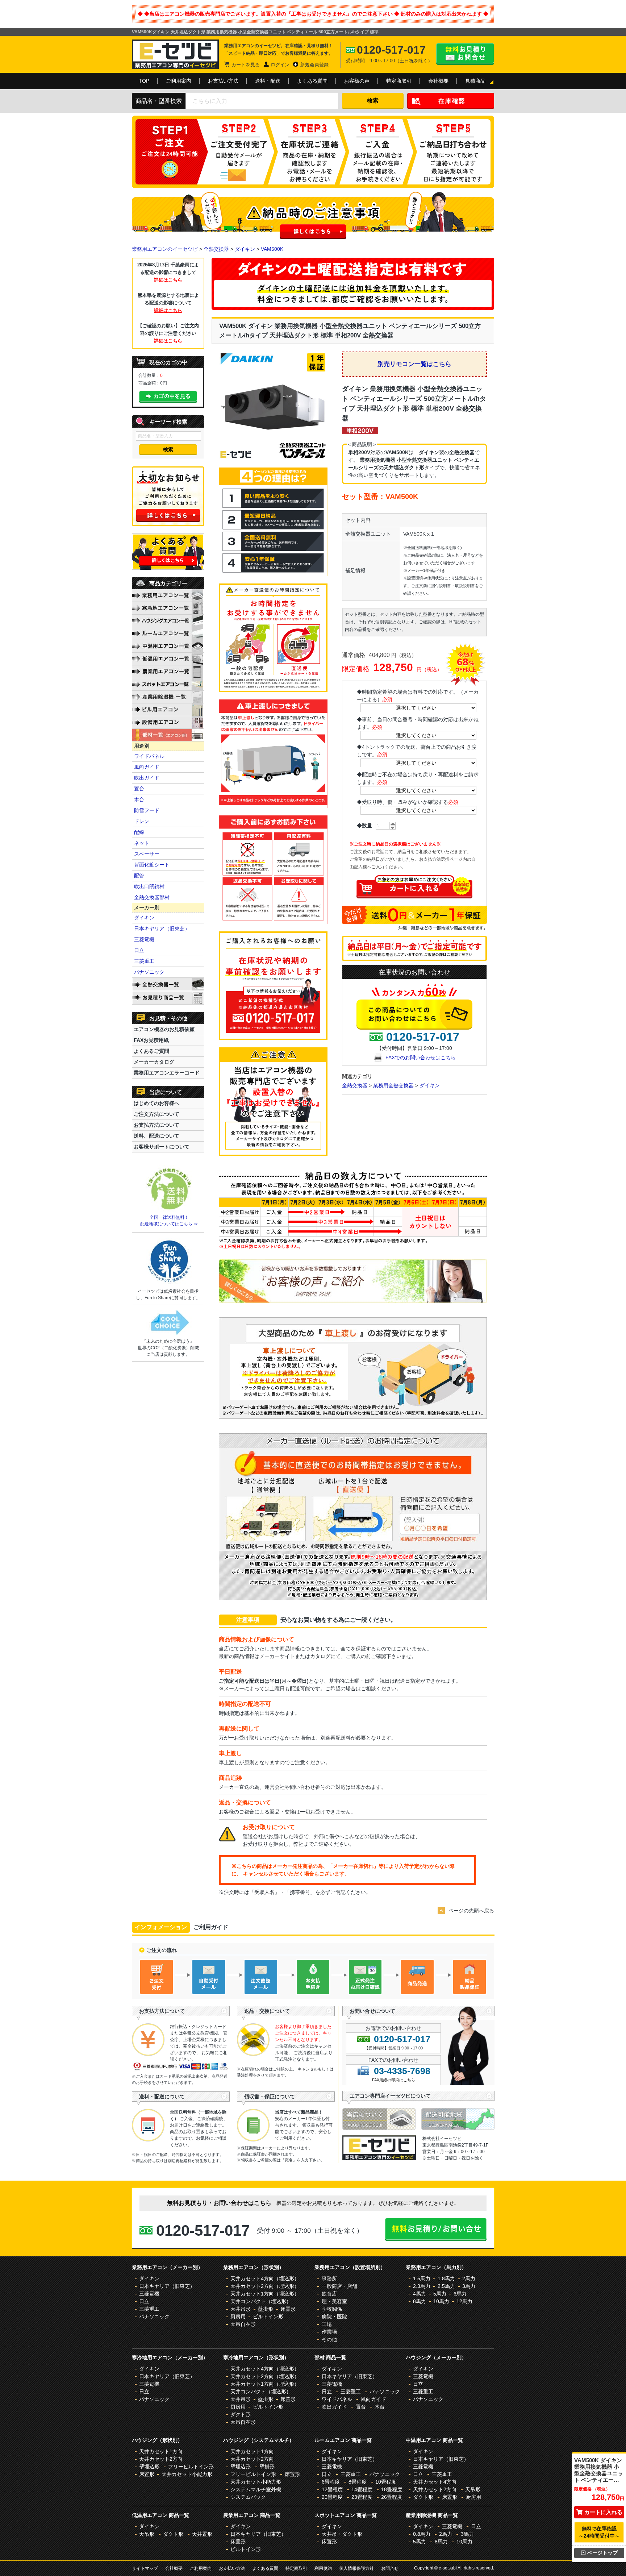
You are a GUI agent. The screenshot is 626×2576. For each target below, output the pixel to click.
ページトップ (602, 2553)
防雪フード (147, 810)
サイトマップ (145, 2568)
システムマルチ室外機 (256, 2489)
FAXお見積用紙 (151, 1040)
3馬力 (469, 2286)
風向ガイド (147, 767)
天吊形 (473, 2489)
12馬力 (464, 2301)
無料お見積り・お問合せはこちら (465, 54)
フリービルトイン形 (191, 2467)
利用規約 (323, 2568)
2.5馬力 (446, 2286)
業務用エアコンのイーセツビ (165, 249)
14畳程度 (362, 2489)
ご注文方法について (156, 1114)
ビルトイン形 (268, 2317)
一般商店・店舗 (339, 2286)
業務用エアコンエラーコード (167, 1073)
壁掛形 (266, 2309)
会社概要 (438, 81)
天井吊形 (241, 2309)
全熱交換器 (216, 249)
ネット (142, 843)
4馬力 (420, 2294)
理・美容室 (334, 2301)
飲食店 (329, 2294)
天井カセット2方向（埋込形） (265, 2286)
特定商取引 (399, 81)
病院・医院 (334, 2317)
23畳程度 (362, 2497)
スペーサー (147, 854)
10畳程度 (386, 2482)
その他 (329, 2339)
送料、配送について (156, 1136)
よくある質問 (312, 81)
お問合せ (390, 2568)
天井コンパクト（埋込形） (261, 2301)
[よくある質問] (168, 568)
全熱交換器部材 (152, 897)
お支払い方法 (223, 81)
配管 (139, 876)
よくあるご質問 (151, 1051)
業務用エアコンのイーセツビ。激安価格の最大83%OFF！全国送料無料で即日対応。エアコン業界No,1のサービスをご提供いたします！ (175, 54)
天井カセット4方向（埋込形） (265, 2278)
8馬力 (420, 2301)
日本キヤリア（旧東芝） (162, 928)
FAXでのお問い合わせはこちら (421, 1058)
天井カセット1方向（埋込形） (265, 2294)
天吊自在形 (243, 2324)
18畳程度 (392, 2489)
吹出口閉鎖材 (149, 886)
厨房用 (238, 2317)
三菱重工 (144, 961)
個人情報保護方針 (356, 2568)
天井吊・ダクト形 (342, 2534)
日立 (139, 950)
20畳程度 (332, 2497)
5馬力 (440, 2294)
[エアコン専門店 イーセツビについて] (382, 2128)
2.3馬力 (422, 2286)
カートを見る (246, 65)
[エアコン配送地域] (458, 2128)
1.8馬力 (446, 2278)
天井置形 (202, 2534)
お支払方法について (156, 1125)
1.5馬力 (422, 2278)
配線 (139, 832)
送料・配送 (268, 81)
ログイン (280, 65)
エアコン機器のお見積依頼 (164, 1029)
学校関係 (332, 2309)
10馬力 (441, 2301)
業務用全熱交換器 (393, 1085)
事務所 (329, 2278)
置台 (139, 789)
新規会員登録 (314, 65)
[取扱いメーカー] (379, 2159)
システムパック (248, 2497)
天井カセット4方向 (435, 2482)
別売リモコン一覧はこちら (414, 364)
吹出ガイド (147, 778)
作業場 (329, 2332)
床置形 (288, 2309)
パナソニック (149, 972)
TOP (144, 81)
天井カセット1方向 (161, 2451)
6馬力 (460, 2294)
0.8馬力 (422, 2534)
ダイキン (245, 249)
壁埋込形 (149, 2467)
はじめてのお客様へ (156, 1103)
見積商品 (475, 81)
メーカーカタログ (154, 1062)
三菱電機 (144, 939)
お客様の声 (357, 81)
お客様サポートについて (162, 1147)
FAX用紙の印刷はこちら (394, 2080)
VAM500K (272, 249)
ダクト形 (241, 2414)
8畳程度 (358, 2482)
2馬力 (469, 2278)
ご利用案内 (179, 81)
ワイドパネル (149, 756)
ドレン (142, 821)
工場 (327, 2324)
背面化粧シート (152, 865)
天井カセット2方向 (161, 2459)
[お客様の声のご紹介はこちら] (353, 1301)
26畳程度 (392, 2497)
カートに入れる (603, 2512)
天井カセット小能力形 (187, 2474)
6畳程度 (331, 2482)
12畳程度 (332, 2489)
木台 (139, 799)
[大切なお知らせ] (168, 524)
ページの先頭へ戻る (471, 1911)
